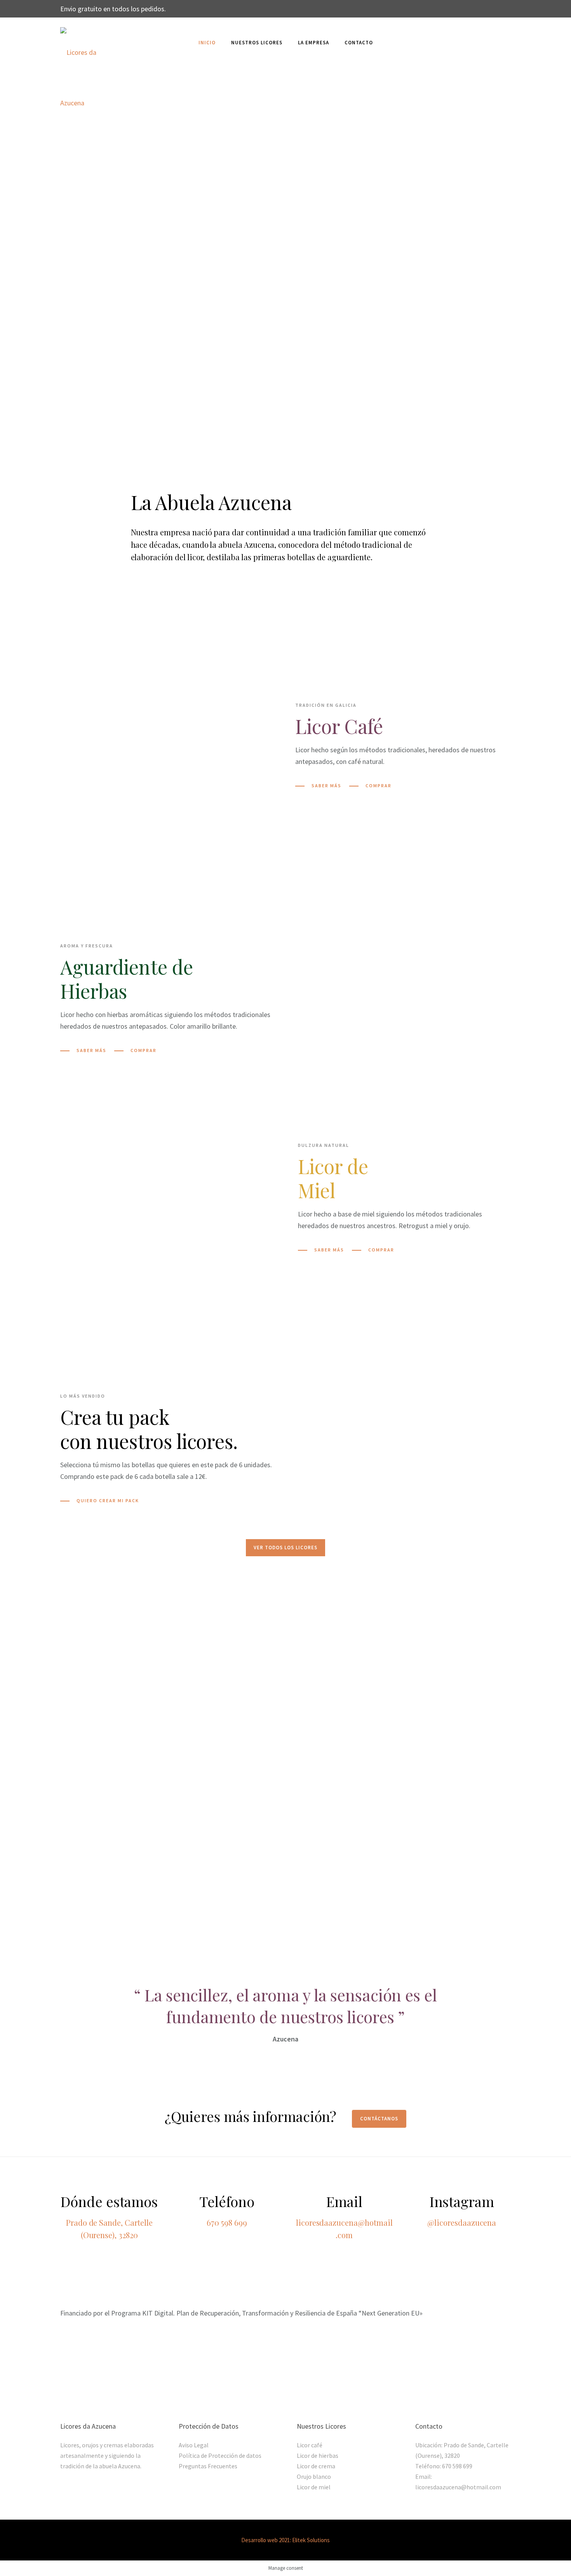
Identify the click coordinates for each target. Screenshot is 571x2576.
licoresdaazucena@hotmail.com (458, 2487)
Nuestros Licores (257, 43)
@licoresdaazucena (462, 2222)
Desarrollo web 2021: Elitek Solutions (285, 2540)
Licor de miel (314, 2487)
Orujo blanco (314, 2476)
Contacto (359, 43)
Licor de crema (316, 2466)
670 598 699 (227, 2222)
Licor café (310, 2445)
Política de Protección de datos (220, 2455)
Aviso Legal (194, 2445)
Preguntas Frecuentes (208, 2466)
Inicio (207, 43)
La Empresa (313, 43)
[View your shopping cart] (507, 43)
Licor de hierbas (318, 2455)
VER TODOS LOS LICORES (285, 1548)
